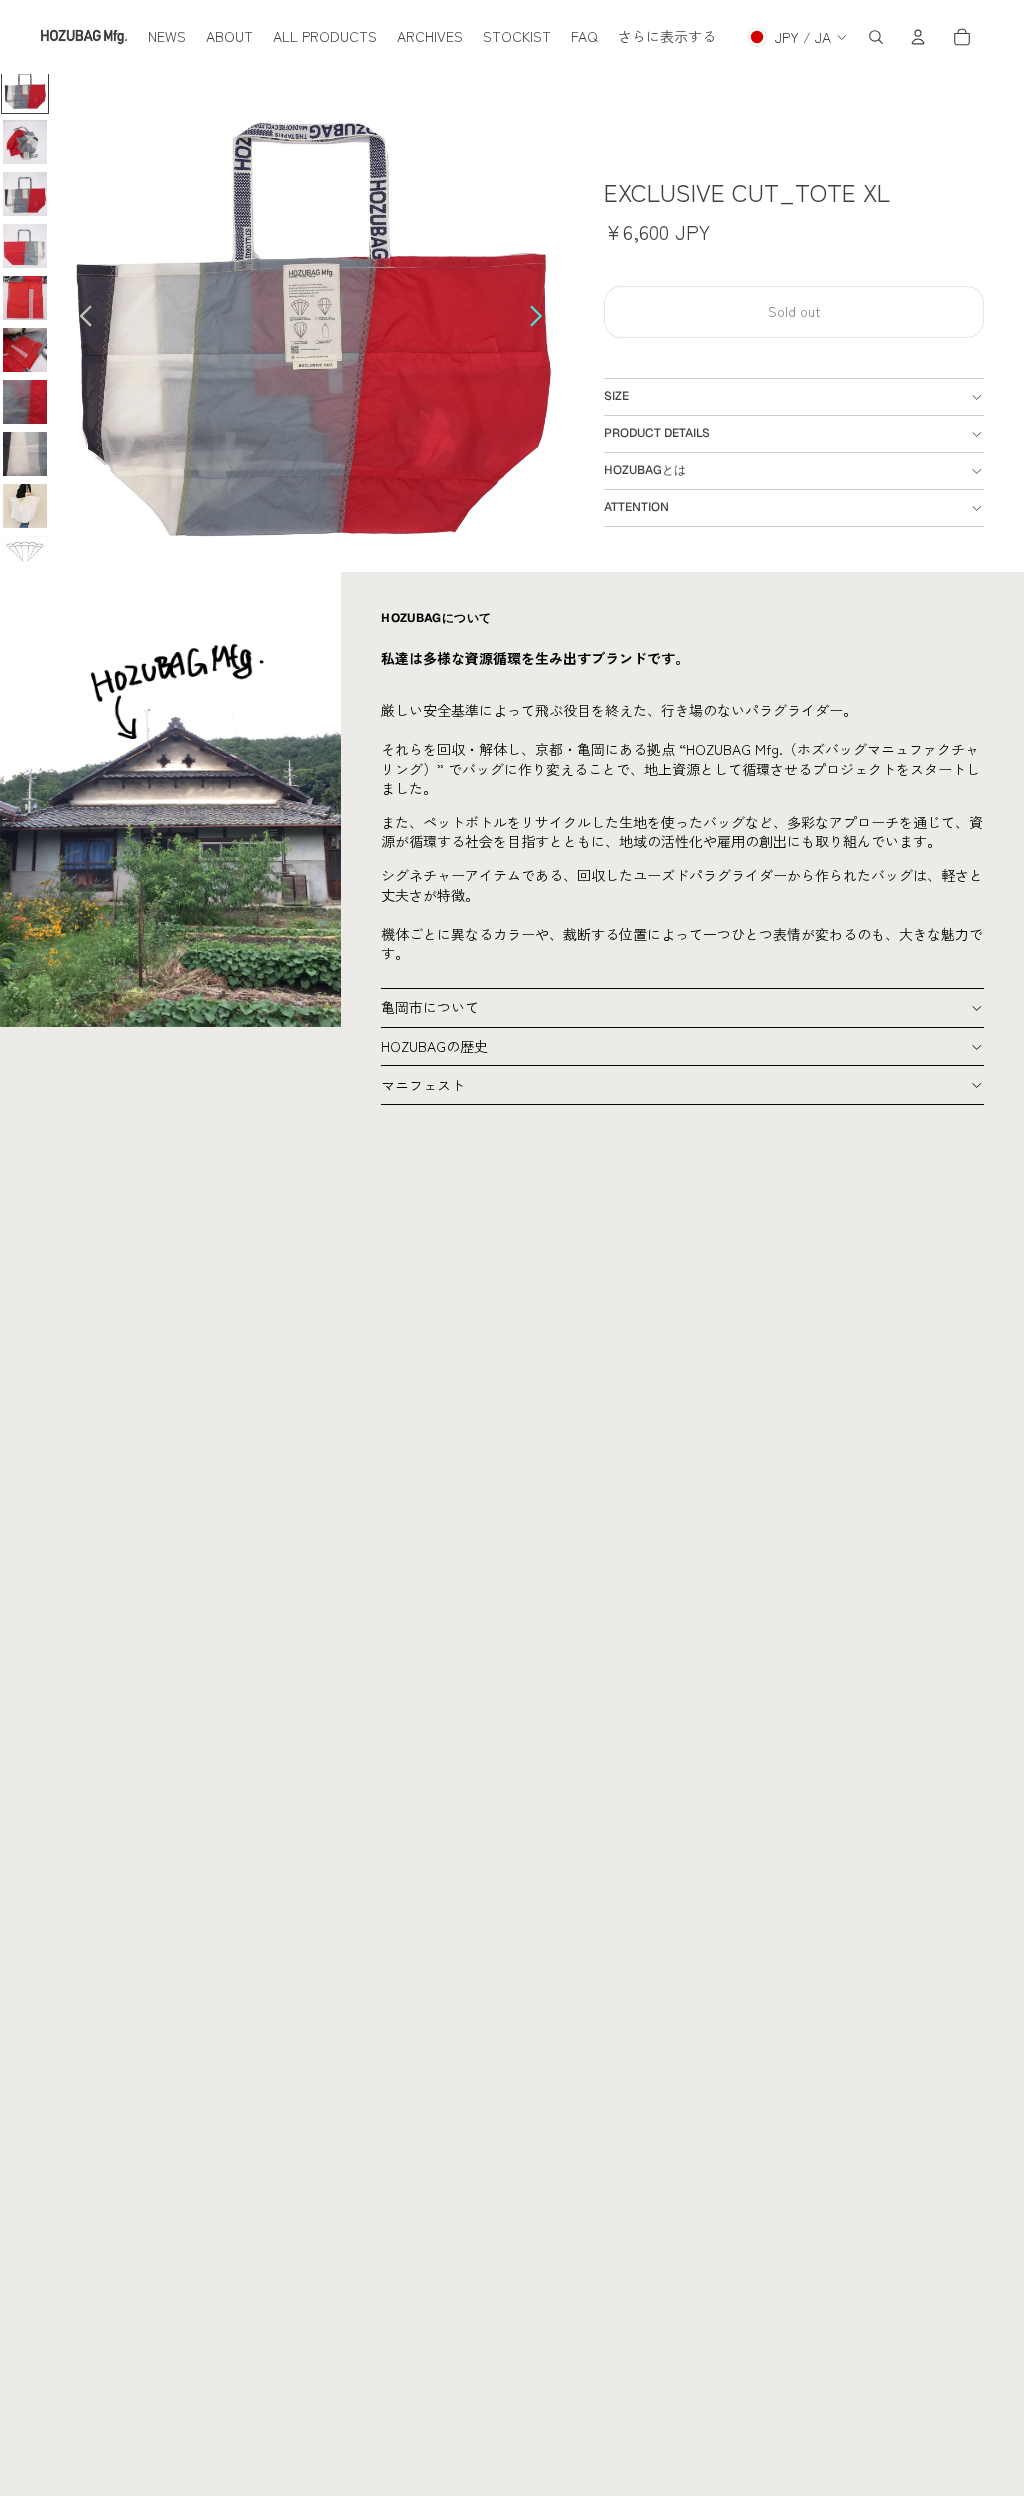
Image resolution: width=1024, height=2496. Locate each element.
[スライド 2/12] (25, 142)
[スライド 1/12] (25, 90)
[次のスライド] (541, 319)
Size (616, 396)
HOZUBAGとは (645, 470)
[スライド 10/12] (25, 558)
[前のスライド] (80, 319)
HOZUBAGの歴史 (434, 1046)
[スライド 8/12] (25, 454)
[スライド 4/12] (25, 246)
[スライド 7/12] (25, 402)
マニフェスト (423, 1085)
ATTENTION (636, 507)
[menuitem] (167, 37)
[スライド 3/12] (25, 194)
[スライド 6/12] (25, 350)
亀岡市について (430, 1007)
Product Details (657, 433)
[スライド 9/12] (25, 506)
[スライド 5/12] (25, 298)
